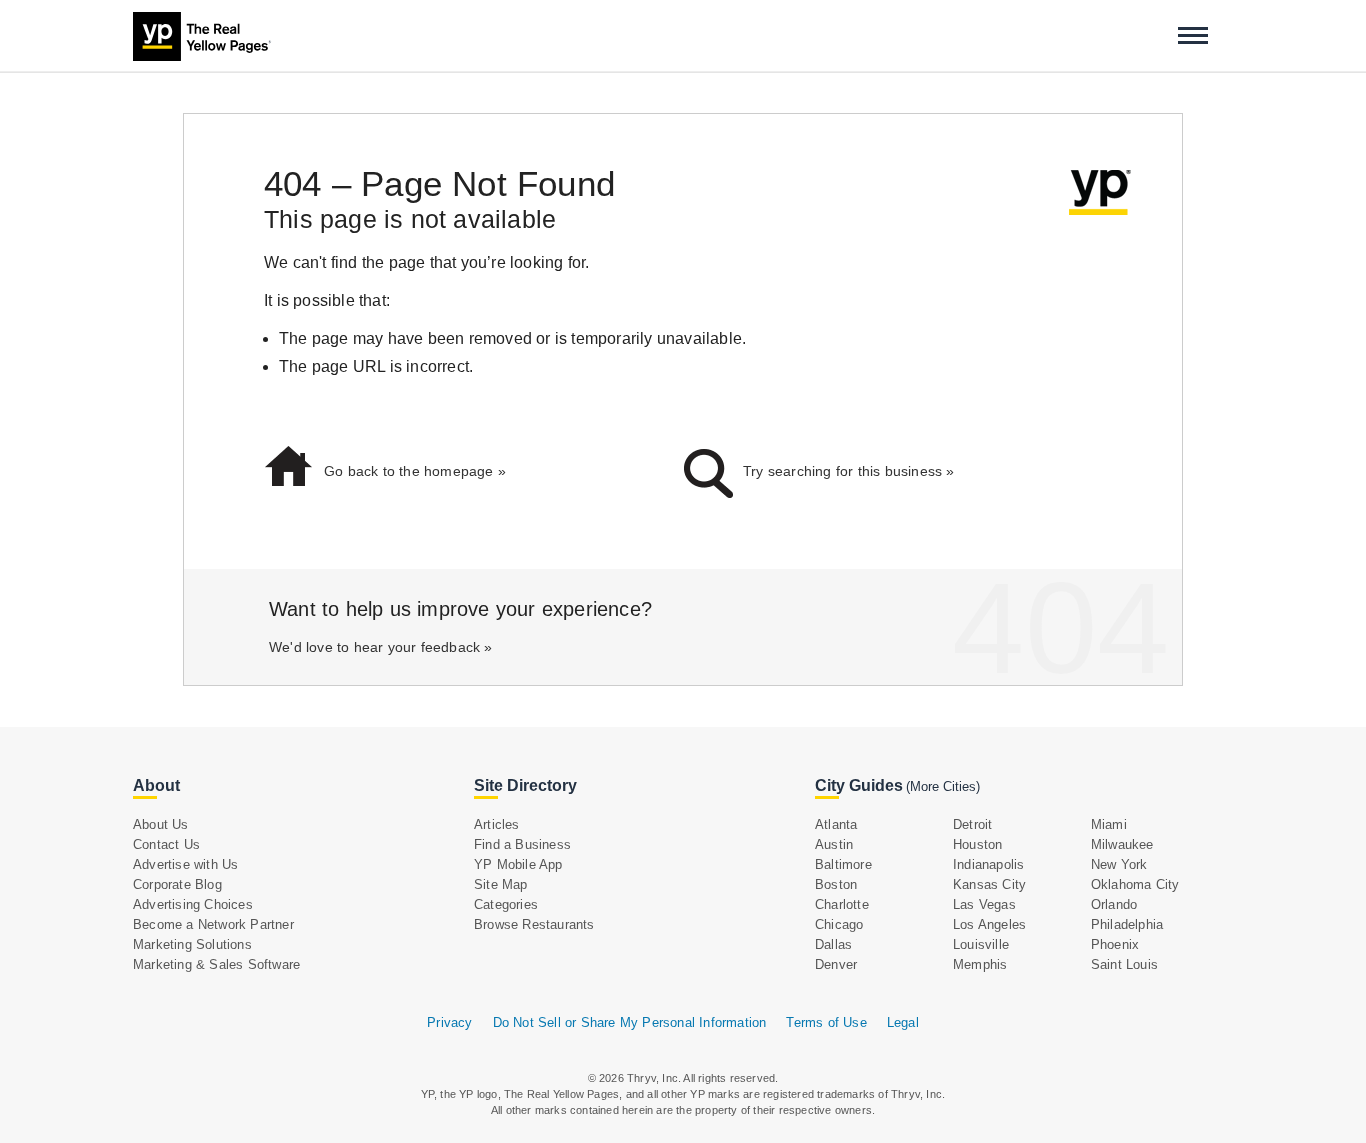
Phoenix (1115, 944)
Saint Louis (1124, 964)
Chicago (839, 924)
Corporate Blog (177, 884)
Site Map (501, 884)
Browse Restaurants (534, 924)
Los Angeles (989, 924)
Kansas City (989, 884)
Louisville (981, 944)
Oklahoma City (1135, 884)
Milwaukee (1122, 844)
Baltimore (843, 864)
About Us (161, 824)
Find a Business (522, 844)
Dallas (833, 944)
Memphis (980, 964)
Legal (903, 1022)
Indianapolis (988, 864)
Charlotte (842, 904)
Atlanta (836, 824)
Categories (506, 904)
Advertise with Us (185, 864)
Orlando (1114, 904)
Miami (1109, 824)
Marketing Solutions (192, 944)
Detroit (972, 824)
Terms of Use (826, 1022)
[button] (1193, 35)
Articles (497, 824)
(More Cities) (943, 786)
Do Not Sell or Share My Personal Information (630, 1022)
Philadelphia (1127, 924)
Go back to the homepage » (415, 471)
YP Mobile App (518, 864)
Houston (977, 844)
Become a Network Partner (213, 924)
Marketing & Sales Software (216, 964)
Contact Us (166, 844)
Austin (834, 844)
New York (1119, 864)
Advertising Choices (193, 904)
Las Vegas (984, 904)
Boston (836, 884)
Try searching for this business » (849, 471)
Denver (836, 964)
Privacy (449, 1022)
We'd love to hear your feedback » (381, 647)
